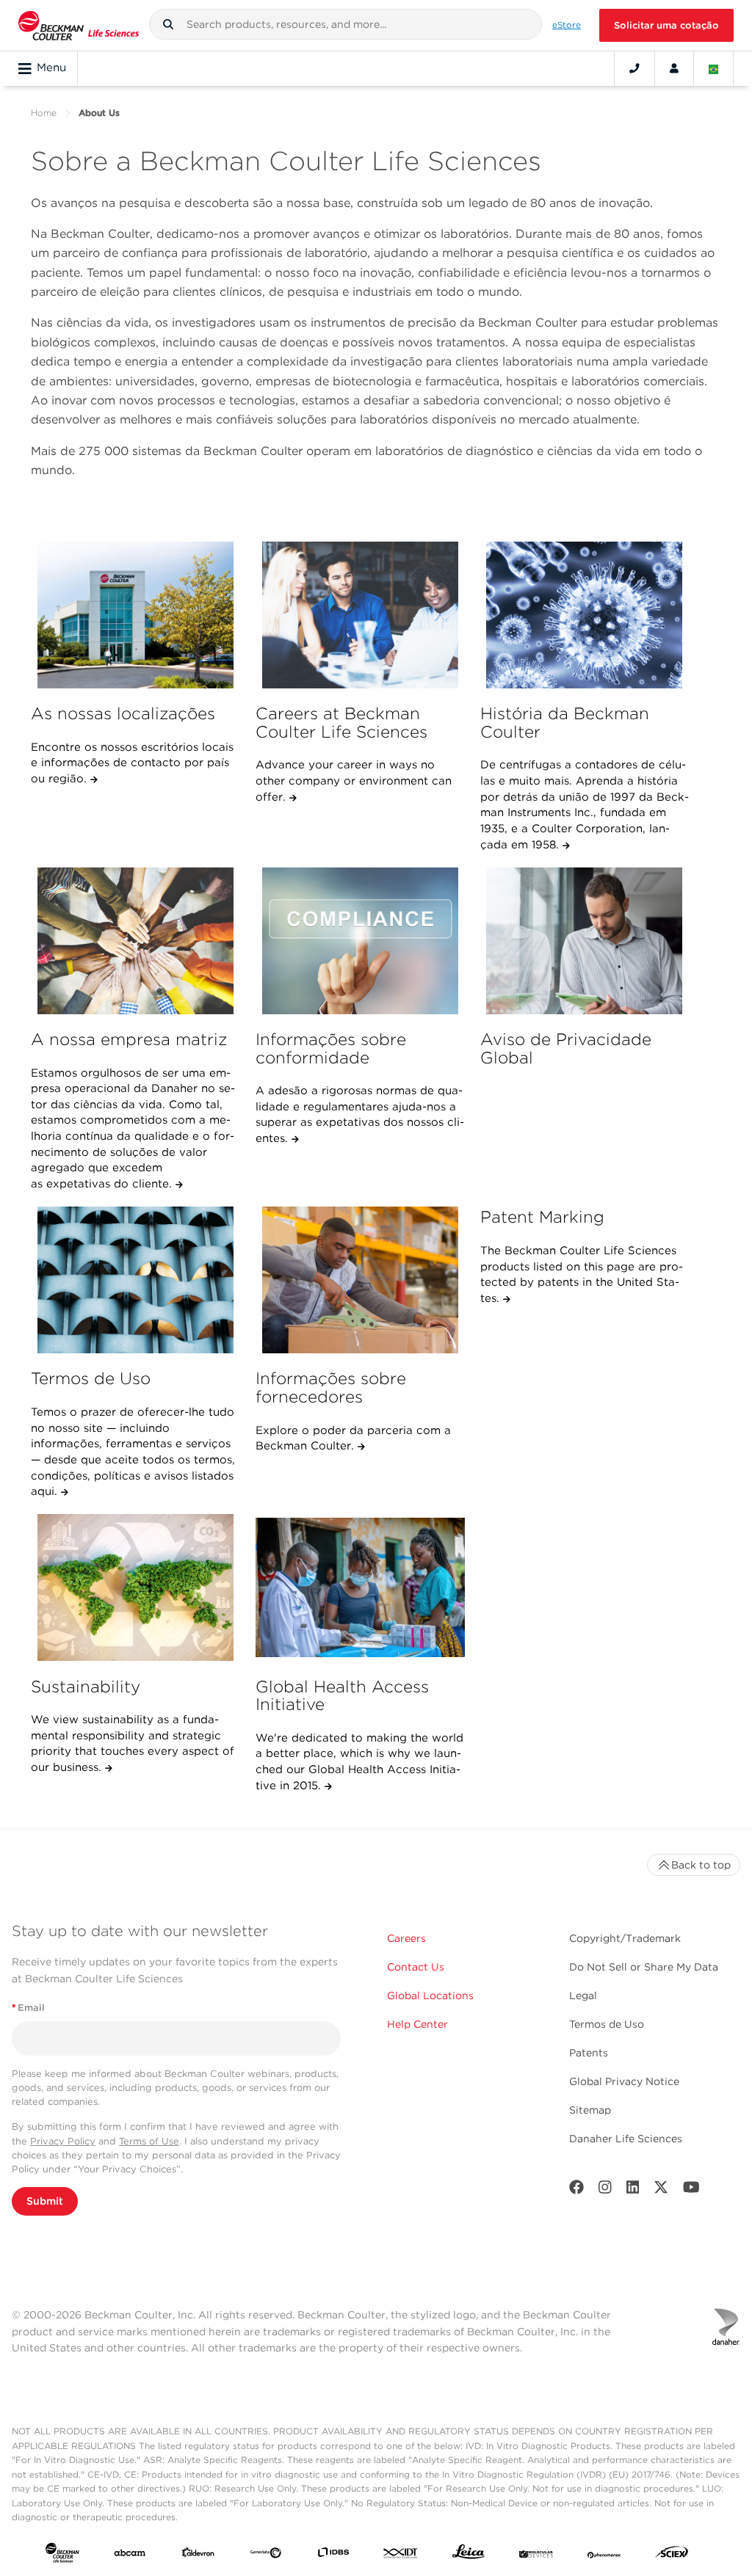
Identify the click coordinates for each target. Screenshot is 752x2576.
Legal (583, 1995)
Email (28, 2008)
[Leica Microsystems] (469, 2555)
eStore (567, 25)
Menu (51, 68)
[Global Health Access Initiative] (360, 1587)
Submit (45, 2201)
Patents (589, 2053)
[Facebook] (576, 2190)
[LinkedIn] (633, 2190)
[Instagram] (605, 2190)
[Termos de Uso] (135, 1280)
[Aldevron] (198, 2555)
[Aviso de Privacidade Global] (585, 941)
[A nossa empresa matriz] (135, 941)
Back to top (701, 1865)
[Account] (674, 68)
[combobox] (346, 24)
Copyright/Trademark (625, 1938)
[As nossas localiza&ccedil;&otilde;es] (135, 615)
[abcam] (130, 2555)
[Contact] (634, 68)
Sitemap (590, 2110)
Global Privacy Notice (624, 2081)
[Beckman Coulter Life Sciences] (79, 25)
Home (44, 113)
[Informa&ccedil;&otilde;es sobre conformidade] (360, 941)
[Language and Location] (714, 68)
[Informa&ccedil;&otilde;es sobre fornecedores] (360, 1280)
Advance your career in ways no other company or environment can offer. (354, 781)
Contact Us (416, 1967)
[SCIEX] (672, 2555)
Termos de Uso (607, 2024)
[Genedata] (266, 2555)
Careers (406, 1938)
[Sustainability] (135, 1587)
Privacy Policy (63, 2141)
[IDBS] (333, 2555)
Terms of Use (149, 2141)
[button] (168, 24)
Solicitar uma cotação (666, 25)
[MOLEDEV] (536, 2555)
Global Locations (430, 1995)
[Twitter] (661, 2190)
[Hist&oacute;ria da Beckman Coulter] (585, 615)
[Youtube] (691, 2190)
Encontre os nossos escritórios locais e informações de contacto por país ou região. (132, 763)
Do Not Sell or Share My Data (644, 1967)
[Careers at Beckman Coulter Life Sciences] (360, 615)
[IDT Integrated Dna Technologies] (401, 2555)
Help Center (417, 2024)
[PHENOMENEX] (604, 2555)
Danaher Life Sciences (626, 2139)
